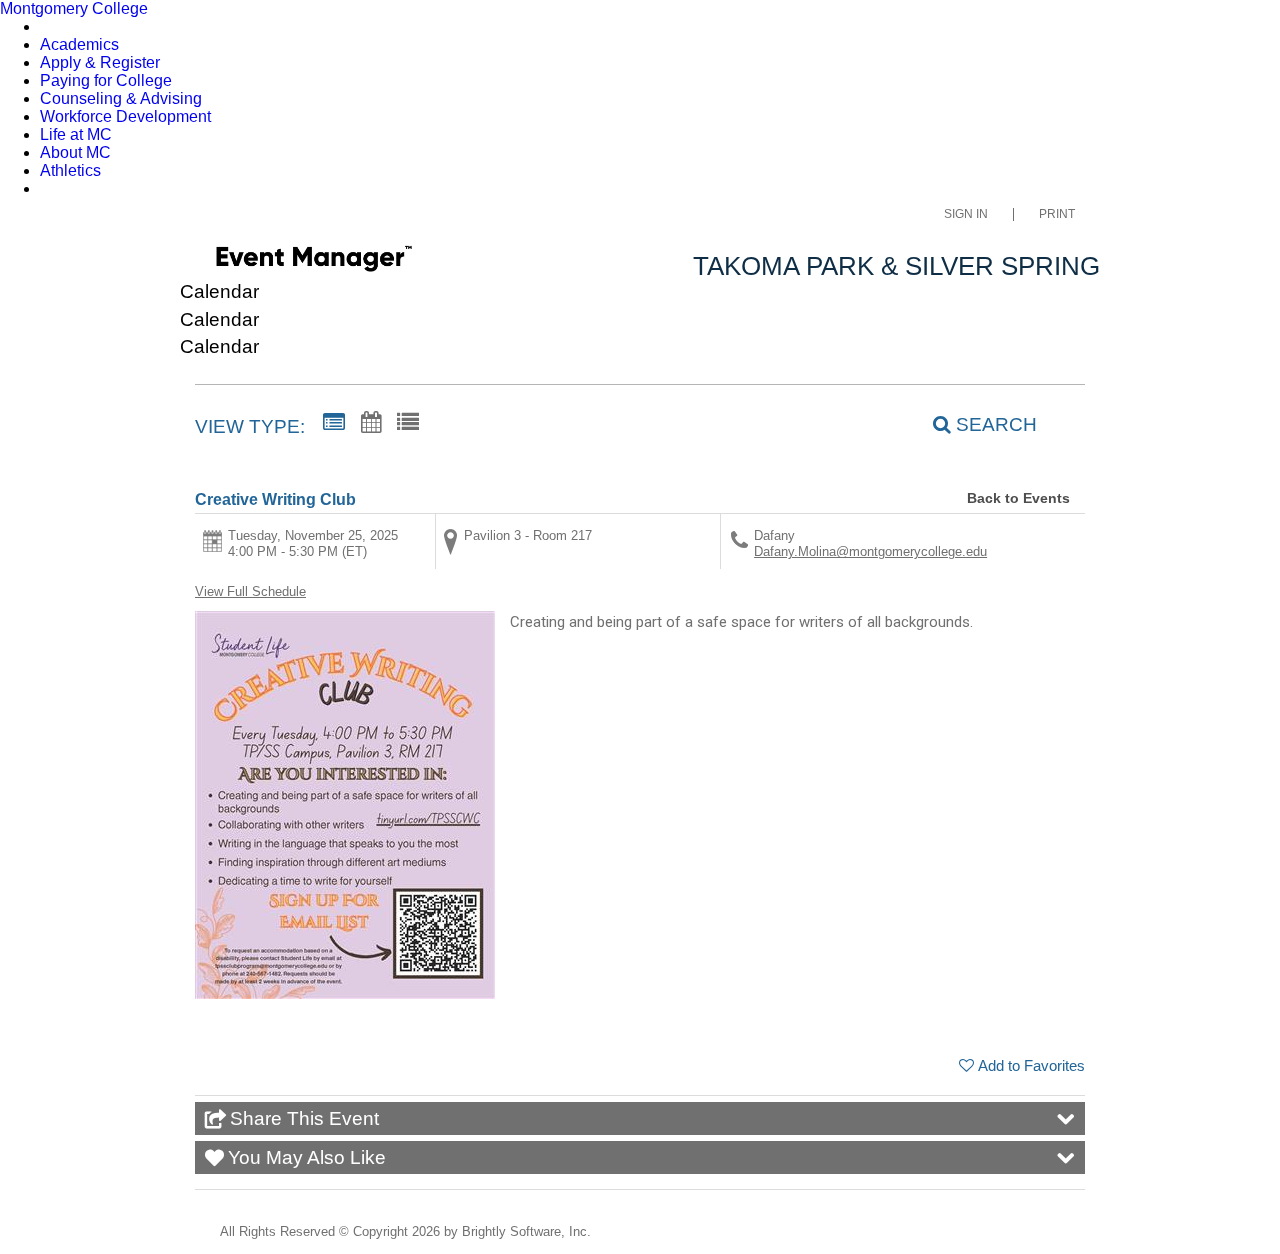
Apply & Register (100, 62)
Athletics (70, 170)
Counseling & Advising (121, 98)
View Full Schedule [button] (250, 591)
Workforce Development (125, 116)
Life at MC (76, 134)
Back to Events (1018, 498)
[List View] (408, 423)
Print (1057, 214)
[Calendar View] (371, 423)
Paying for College (106, 80)
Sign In (966, 214)
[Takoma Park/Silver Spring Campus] (313, 262)
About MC (75, 152)
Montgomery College (74, 8)
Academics (79, 44)
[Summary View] (334, 423)
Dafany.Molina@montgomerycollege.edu (870, 551)
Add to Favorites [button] (1031, 1065)
